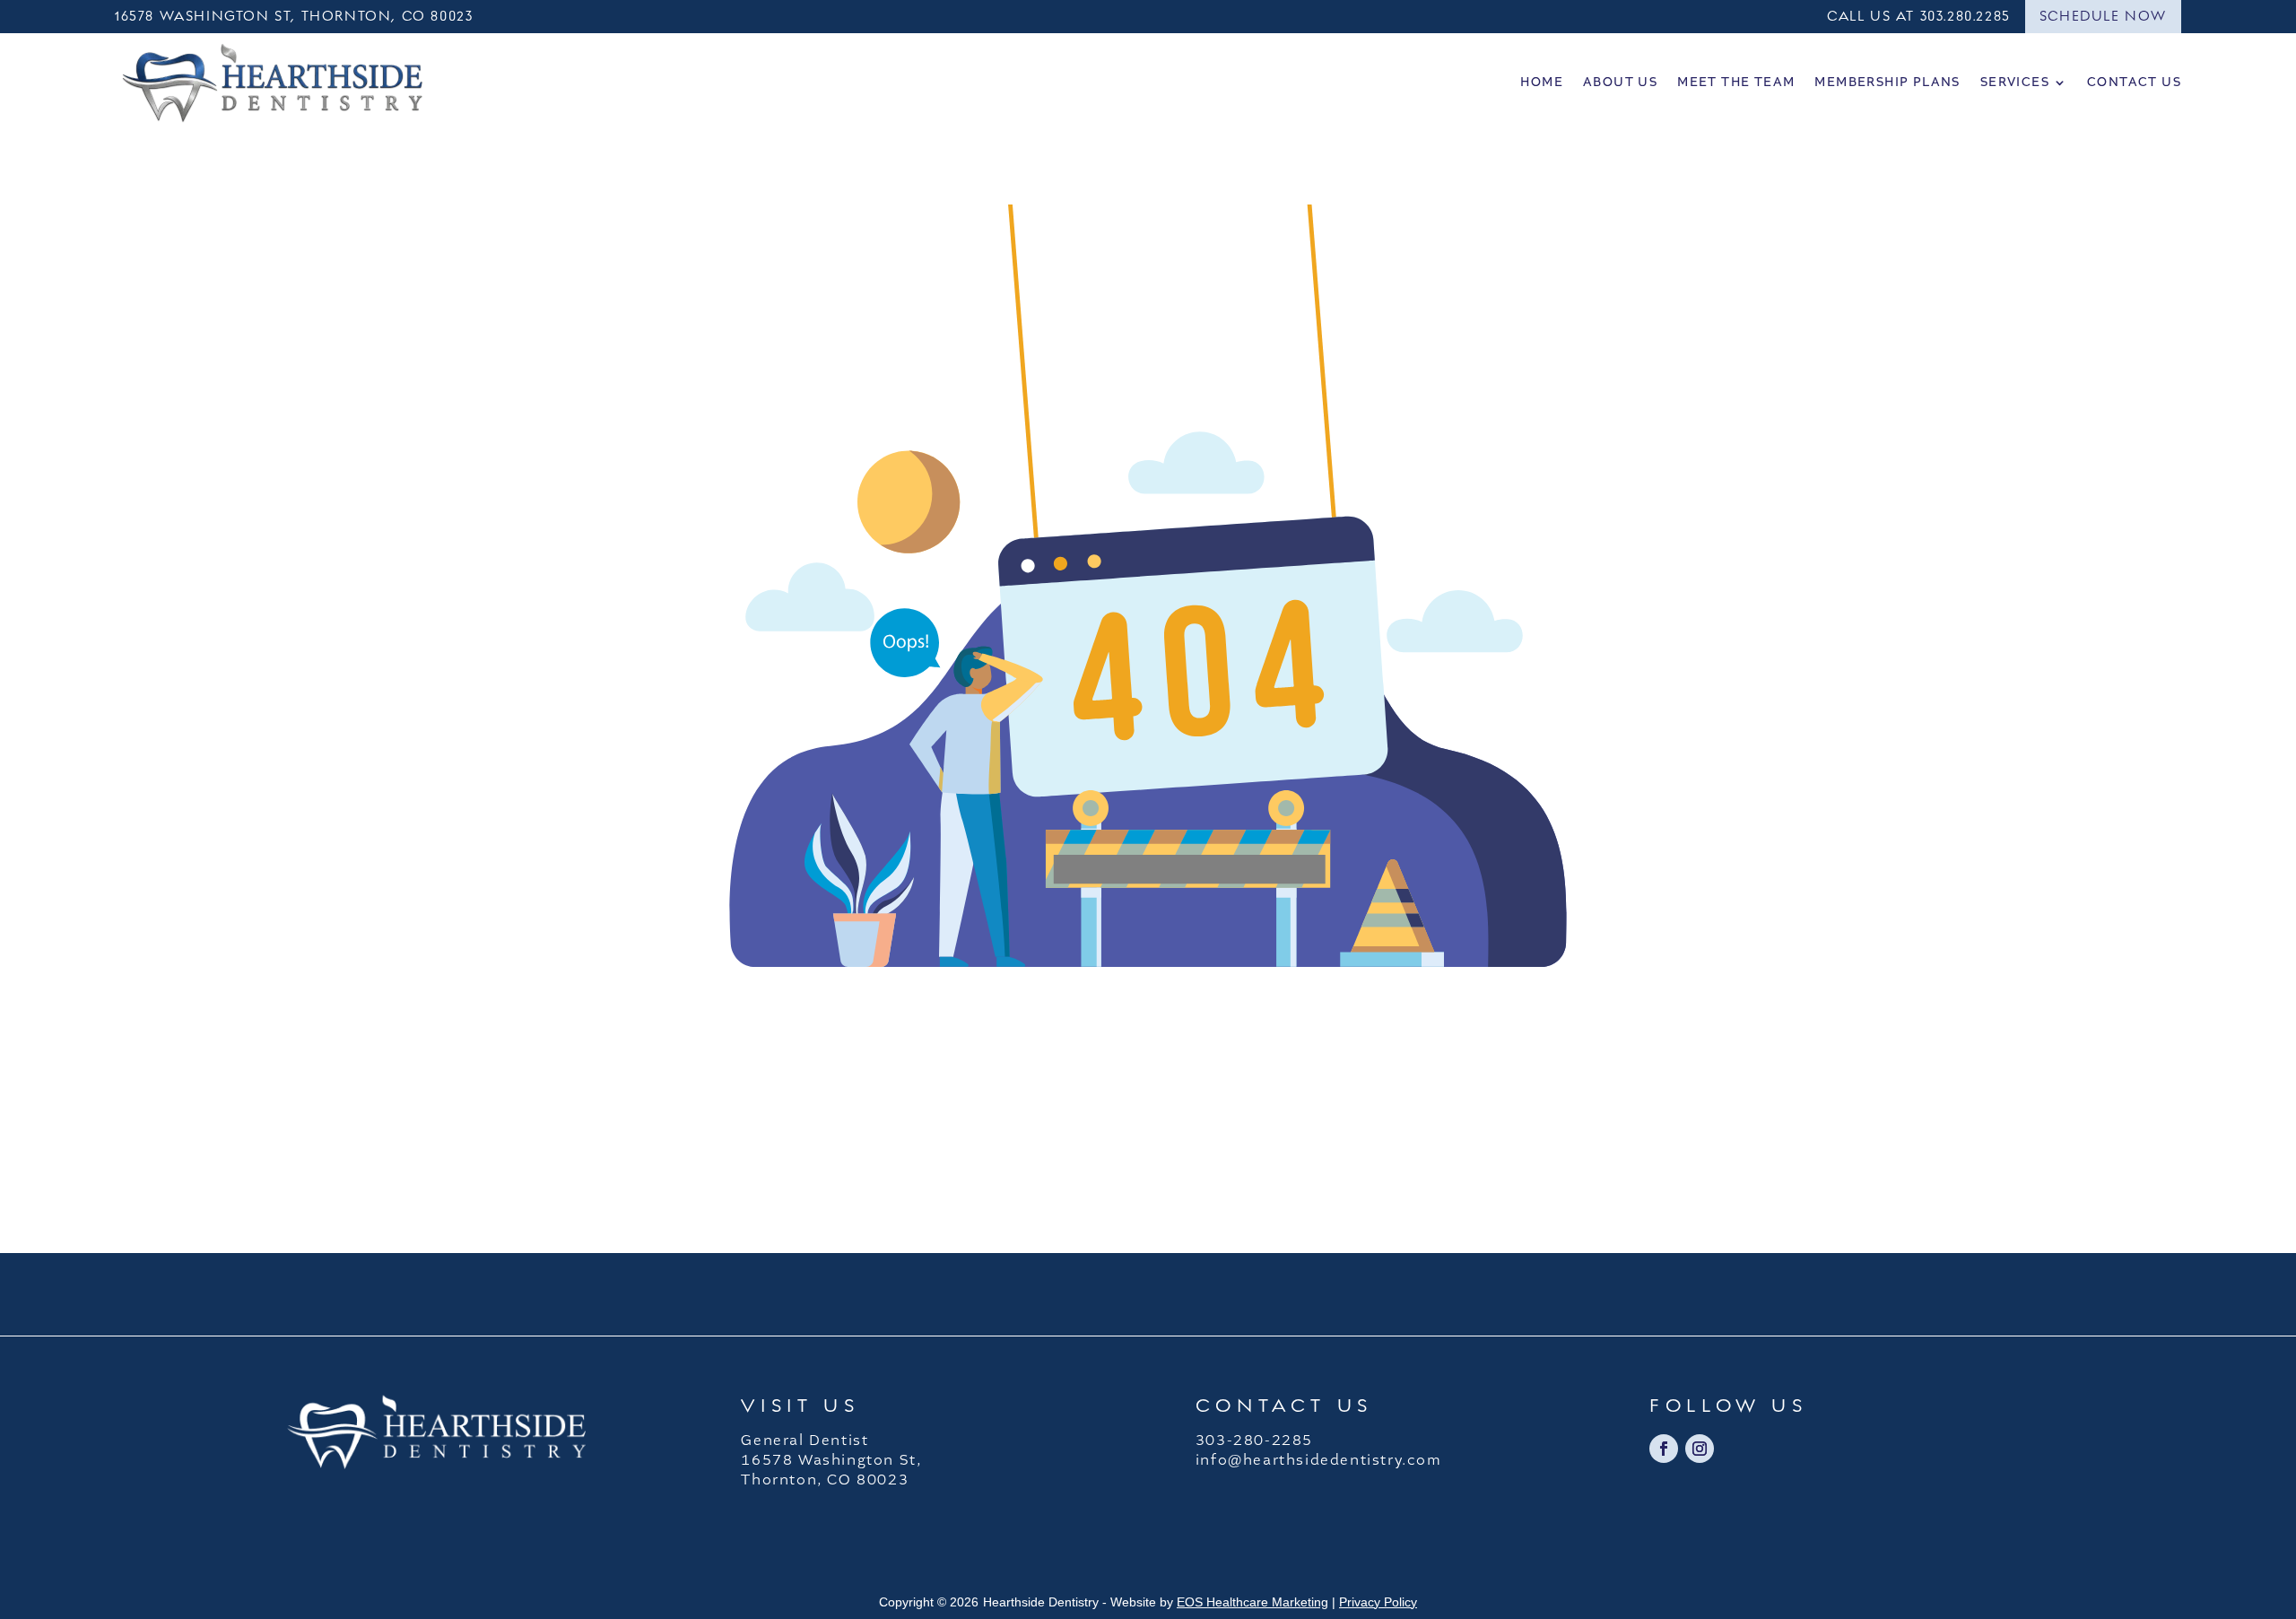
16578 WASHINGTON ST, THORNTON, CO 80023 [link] (294, 16)
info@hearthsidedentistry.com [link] (1319, 1460)
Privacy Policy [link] (1378, 1602)
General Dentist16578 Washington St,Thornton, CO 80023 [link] (831, 1460)
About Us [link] (1620, 82)
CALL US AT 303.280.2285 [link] (1919, 16)
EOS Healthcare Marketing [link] (1252, 1602)
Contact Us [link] (2134, 82)
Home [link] (1542, 82)
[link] (272, 83)
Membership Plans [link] (1887, 82)
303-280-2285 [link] (1254, 1441)
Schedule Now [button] (2103, 16)
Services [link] (2015, 82)
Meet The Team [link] (1736, 82)
